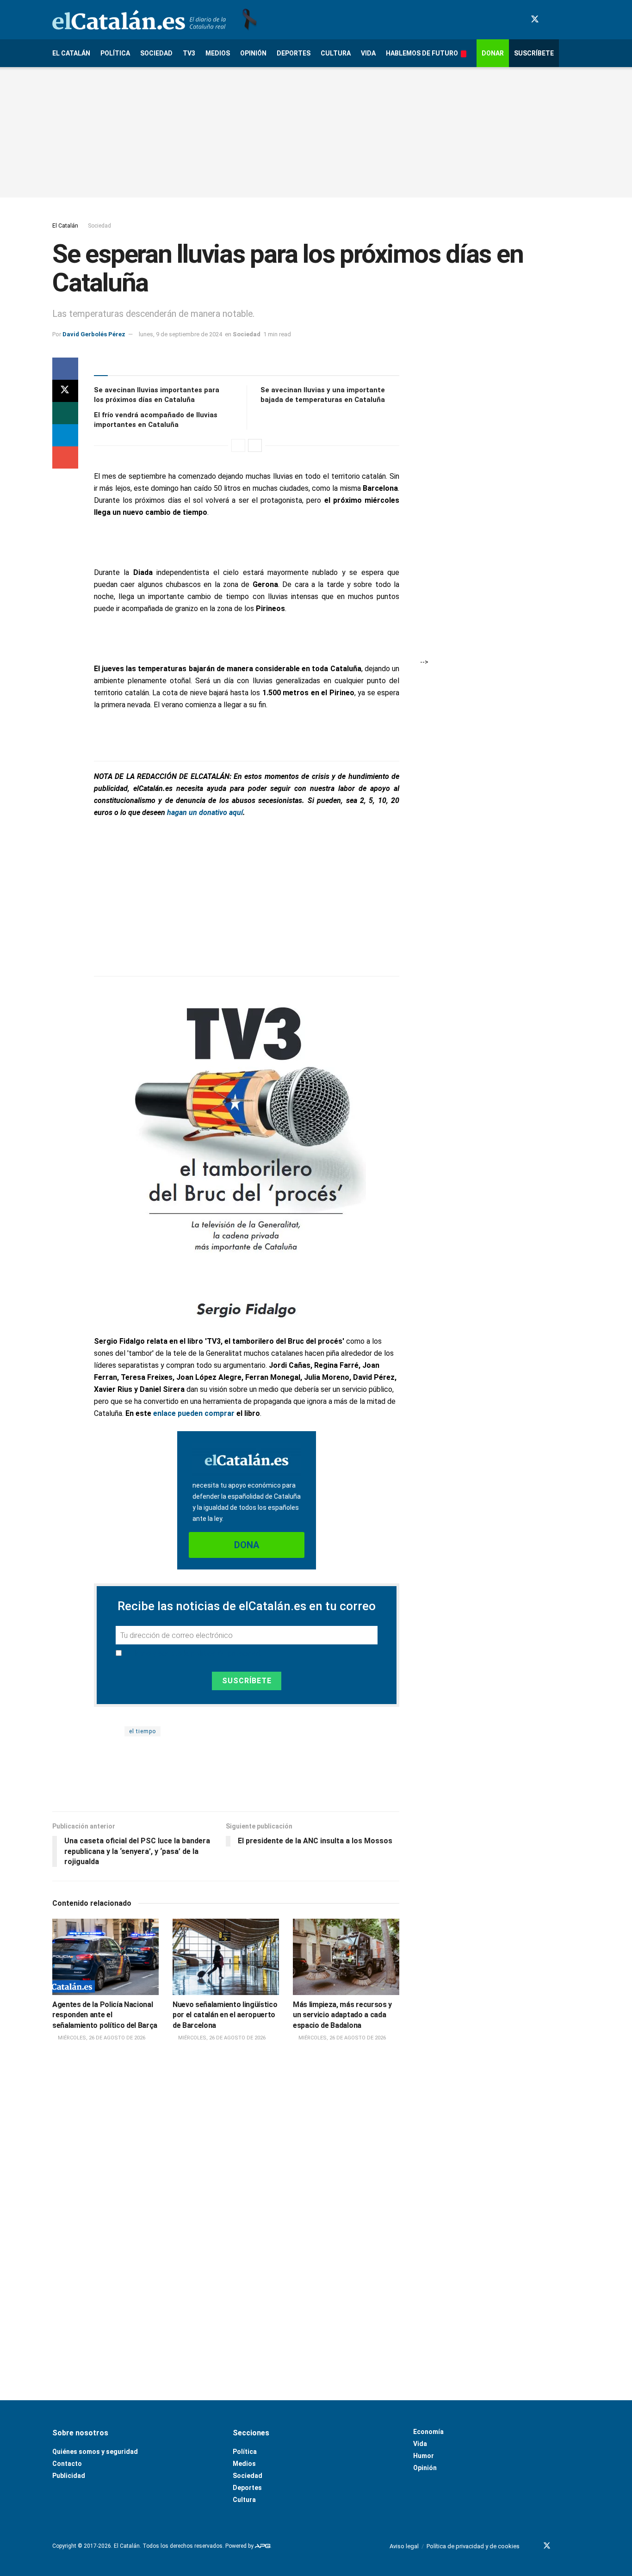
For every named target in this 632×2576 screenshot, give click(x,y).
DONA (247, 1545)
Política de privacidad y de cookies (473, 2546)
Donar (493, 53)
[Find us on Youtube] (551, 20)
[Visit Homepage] (139, 20)
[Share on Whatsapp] (65, 413)
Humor (424, 2456)
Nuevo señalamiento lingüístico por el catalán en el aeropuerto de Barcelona (225, 2015)
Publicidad (69, 2476)
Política (115, 53)
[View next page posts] (255, 445)
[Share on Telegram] (65, 435)
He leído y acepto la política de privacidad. (193, 1653)
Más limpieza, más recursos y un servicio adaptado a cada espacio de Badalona (342, 2015)
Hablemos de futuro (422, 53)
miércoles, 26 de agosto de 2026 (101, 2038)
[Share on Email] (65, 457)
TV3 (189, 53)
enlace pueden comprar (194, 1413)
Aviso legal (404, 2546)
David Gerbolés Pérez (94, 334)
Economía (428, 2432)
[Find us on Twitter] (535, 19)
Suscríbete (534, 53)
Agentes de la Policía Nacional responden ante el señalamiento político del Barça (105, 2015)
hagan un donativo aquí (205, 812)
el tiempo (143, 1731)
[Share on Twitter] (65, 391)
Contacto (67, 2464)
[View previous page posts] (238, 445)
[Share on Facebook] (65, 369)
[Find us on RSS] (576, 20)
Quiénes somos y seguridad (95, 2452)
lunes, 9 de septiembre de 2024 (180, 334)
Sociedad (156, 53)
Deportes (294, 53)
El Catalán (71, 53)
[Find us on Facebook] (518, 20)
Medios (218, 53)
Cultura (336, 53)
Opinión (253, 53)
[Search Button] (576, 53)
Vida (368, 53)
